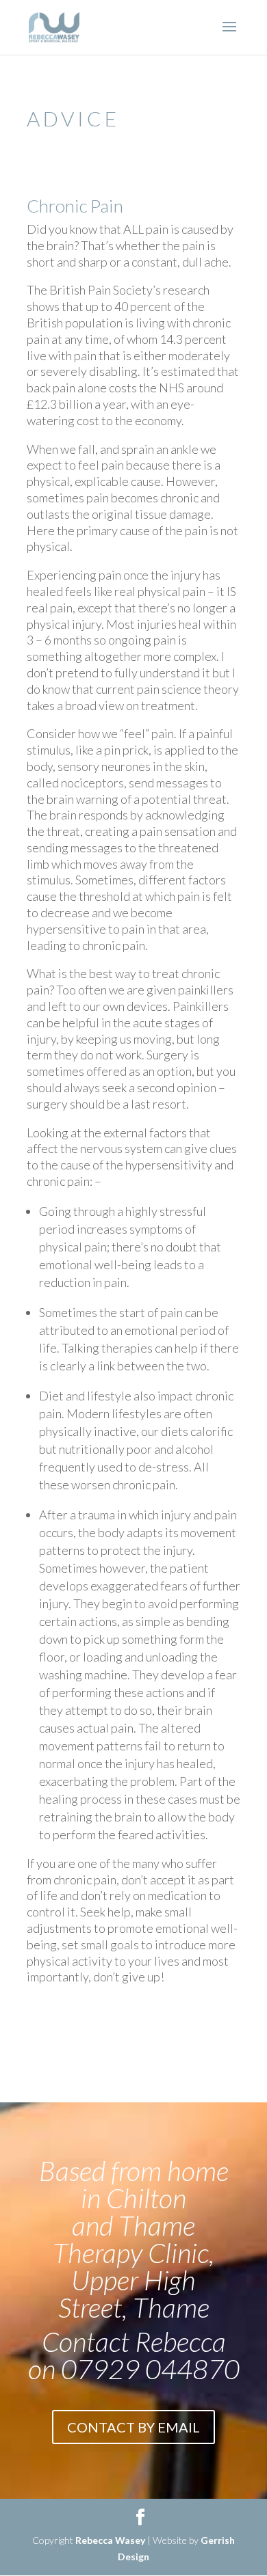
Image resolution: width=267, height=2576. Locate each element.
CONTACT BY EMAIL (133, 2427)
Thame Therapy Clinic (131, 2239)
